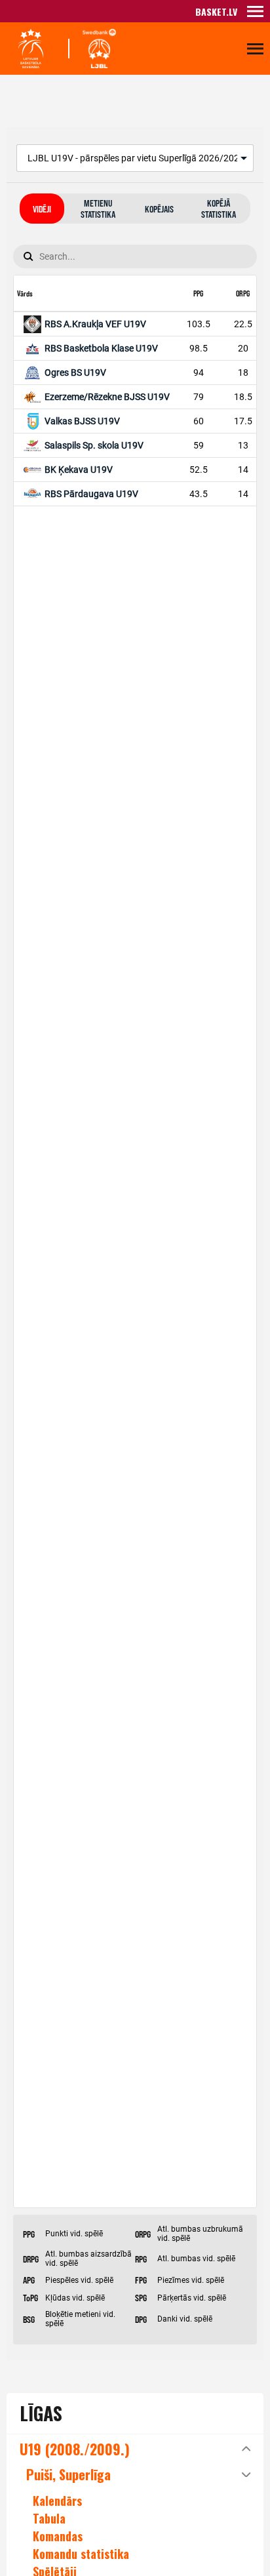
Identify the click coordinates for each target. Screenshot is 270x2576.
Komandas (58, 2536)
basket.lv (216, 11)
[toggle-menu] (255, 11)
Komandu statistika (81, 2554)
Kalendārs (57, 2501)
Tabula (49, 2518)
